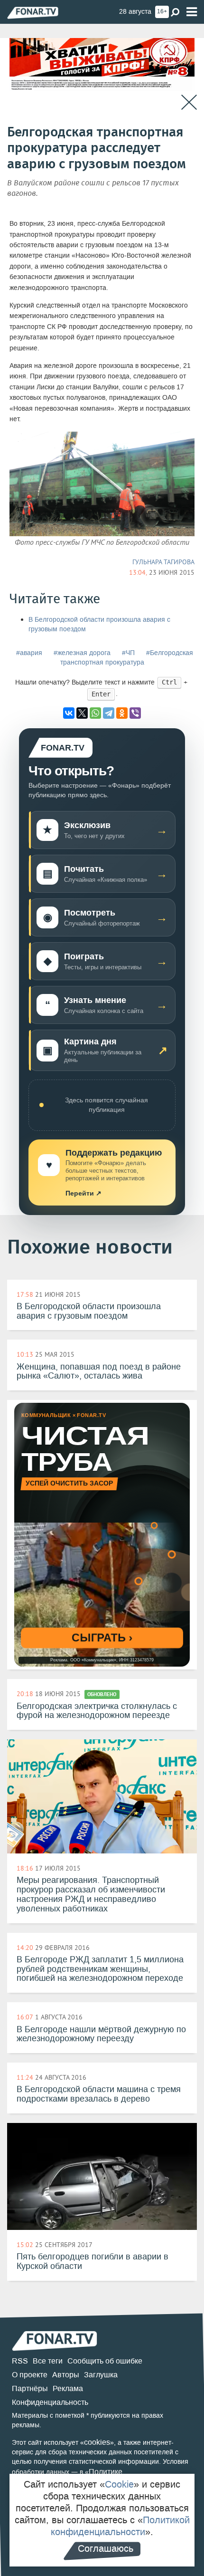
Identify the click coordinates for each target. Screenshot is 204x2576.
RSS (20, 2361)
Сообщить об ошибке (105, 2361)
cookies (97, 2442)
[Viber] (135, 713)
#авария (29, 653)
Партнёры (30, 2388)
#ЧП (128, 653)
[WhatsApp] (95, 713)
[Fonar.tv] (33, 13)
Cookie (119, 2484)
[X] (82, 713)
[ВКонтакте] (69, 713)
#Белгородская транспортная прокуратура (127, 658)
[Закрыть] (189, 102)
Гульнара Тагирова (163, 562)
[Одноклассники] (122, 713)
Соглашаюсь (106, 2548)
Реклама (68, 2388)
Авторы (66, 2375)
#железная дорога (82, 653)
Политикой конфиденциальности (120, 2526)
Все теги (48, 2361)
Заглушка (101, 2375)
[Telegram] (109, 713)
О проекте (30, 2375)
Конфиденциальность (50, 2402)
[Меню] (192, 12)
